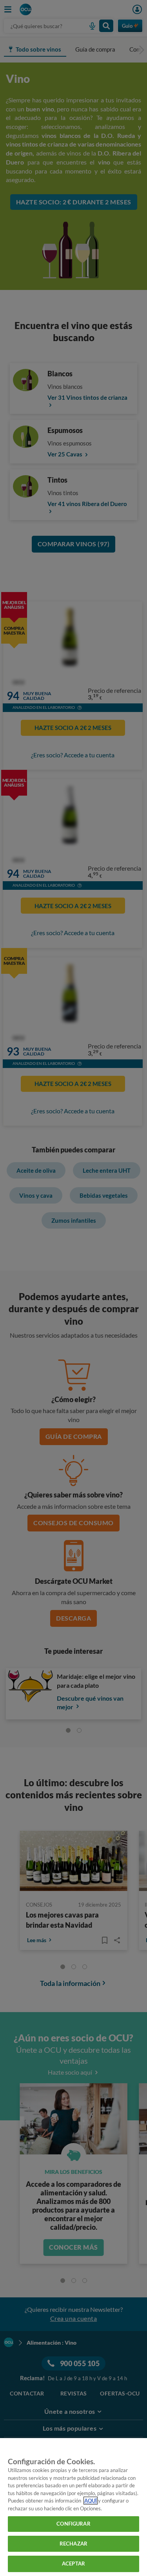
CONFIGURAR (73, 2524)
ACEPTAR (73, 2563)
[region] (73, 2507)
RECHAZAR (73, 2544)
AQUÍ (91, 2501)
